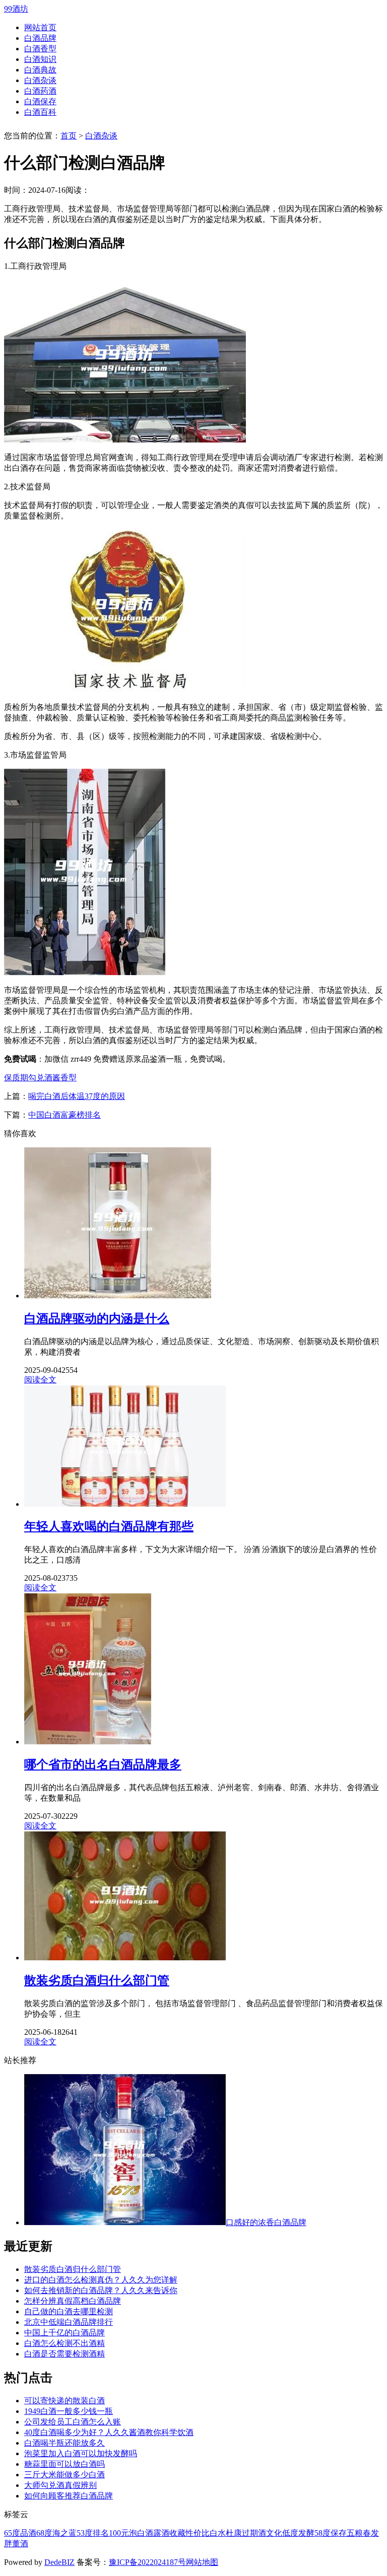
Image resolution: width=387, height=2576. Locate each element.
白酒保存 (40, 101)
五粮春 (359, 2533)
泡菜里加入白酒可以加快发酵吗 (81, 2453)
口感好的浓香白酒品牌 (266, 2222)
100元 (119, 2533)
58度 (322, 2533)
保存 (339, 2533)
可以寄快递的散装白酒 (64, 2401)
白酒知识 (40, 59)
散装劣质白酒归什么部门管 (73, 2269)
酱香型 (64, 1078)
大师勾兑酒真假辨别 (60, 2485)
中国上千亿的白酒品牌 (64, 2333)
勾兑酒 (40, 1078)
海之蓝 (64, 2533)
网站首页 (40, 27)
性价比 (198, 2533)
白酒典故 (40, 70)
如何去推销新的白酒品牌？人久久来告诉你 (101, 2290)
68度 (44, 2533)
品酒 (28, 2533)
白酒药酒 (40, 91)
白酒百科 (40, 112)
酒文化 (270, 2533)
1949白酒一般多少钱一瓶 (69, 2411)
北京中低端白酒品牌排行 (69, 2322)
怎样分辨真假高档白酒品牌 (73, 2301)
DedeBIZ (59, 2562)
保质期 (16, 1078)
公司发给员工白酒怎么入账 (73, 2422)
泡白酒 (141, 2533)
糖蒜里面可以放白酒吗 (64, 2464)
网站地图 (202, 2562)
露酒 (161, 2533)
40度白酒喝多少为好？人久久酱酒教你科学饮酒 (109, 2432)
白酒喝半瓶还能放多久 (64, 2443)
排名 (101, 2533)
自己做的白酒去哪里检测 (69, 2311)
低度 (290, 2533)
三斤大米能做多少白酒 (64, 2475)
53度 (85, 2533)
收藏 (177, 2533)
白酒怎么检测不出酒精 (64, 2343)
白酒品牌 (40, 38)
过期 (250, 2533)
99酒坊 (16, 9)
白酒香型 (40, 49)
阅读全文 (40, 1380)
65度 (12, 2533)
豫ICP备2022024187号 (147, 2562)
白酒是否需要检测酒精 (64, 2354)
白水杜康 (226, 2533)
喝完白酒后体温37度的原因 (77, 1096)
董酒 (20, 2544)
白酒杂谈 (40, 80)
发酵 (306, 2533)
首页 (69, 136)
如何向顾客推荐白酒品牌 (69, 2496)
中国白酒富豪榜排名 (64, 1115)
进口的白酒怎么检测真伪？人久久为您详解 (101, 2280)
